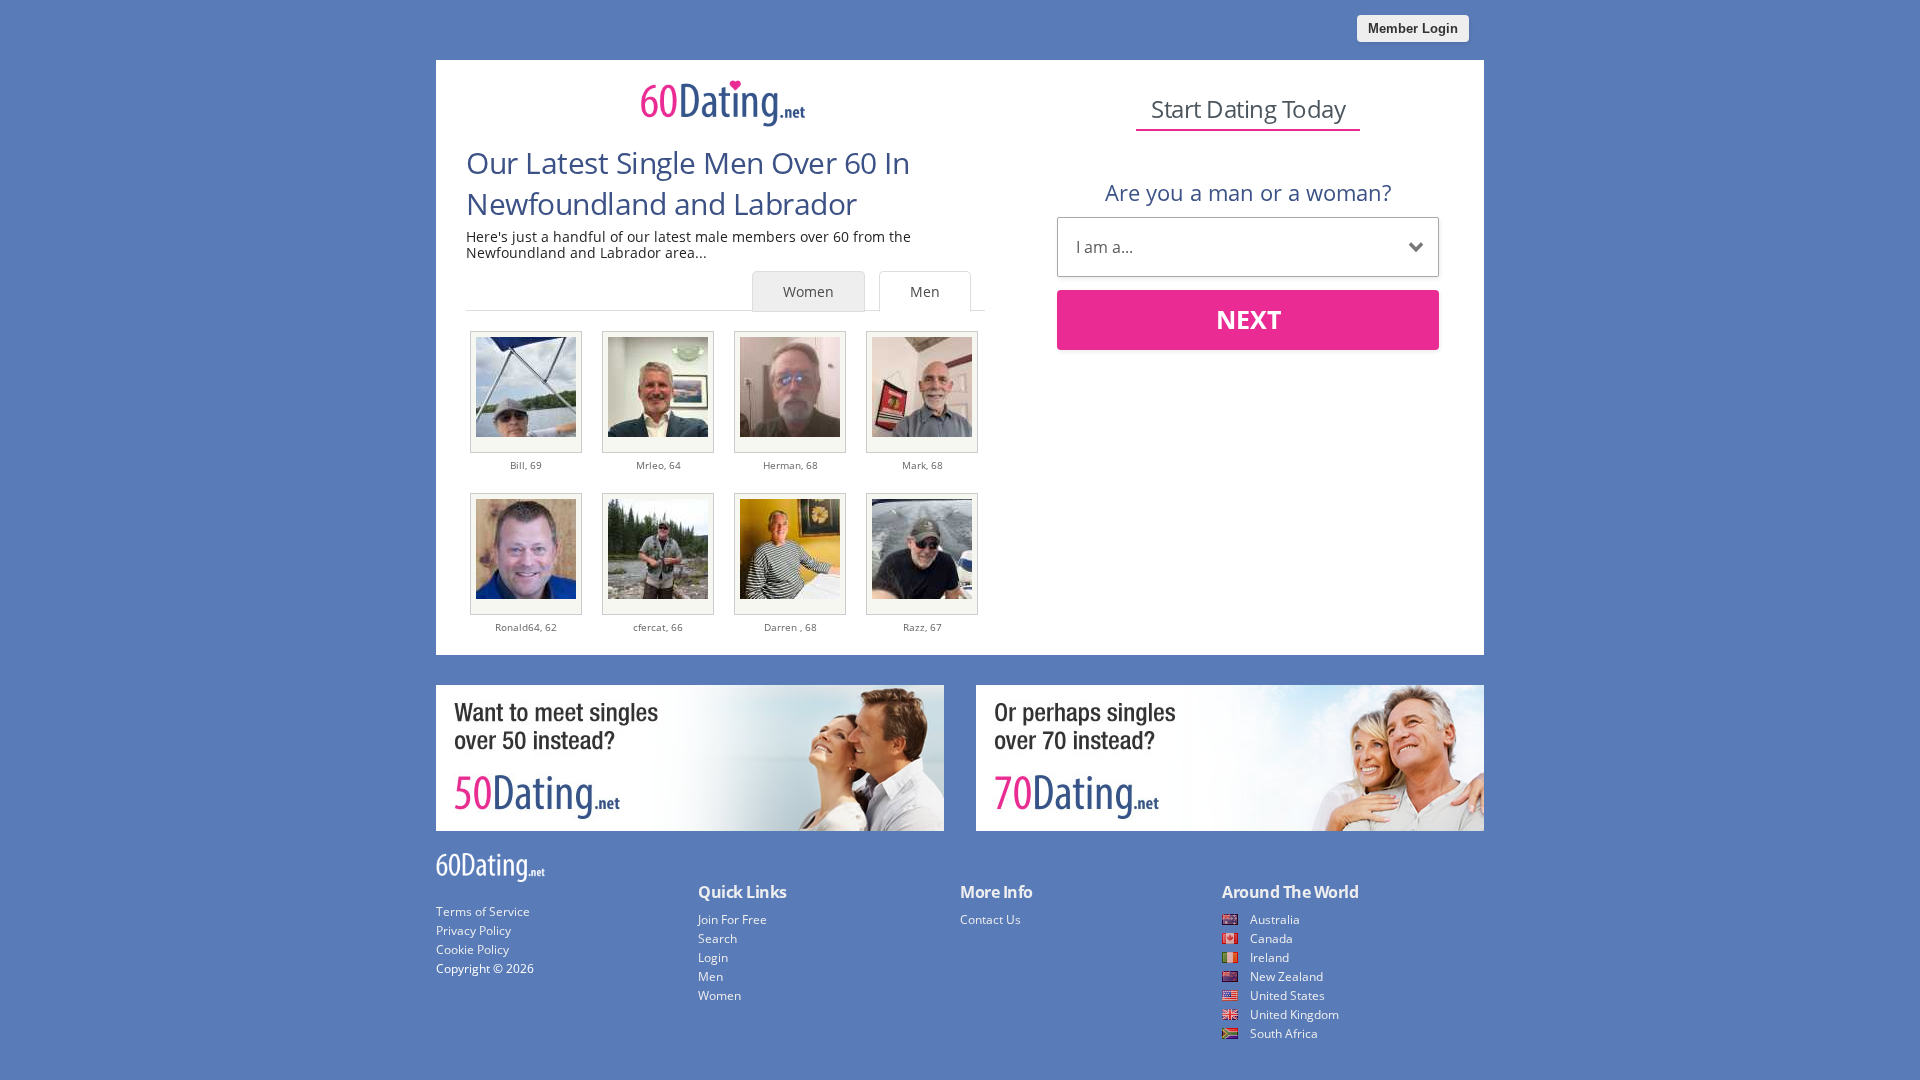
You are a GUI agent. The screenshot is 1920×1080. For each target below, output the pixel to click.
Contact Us (990, 919)
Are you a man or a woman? (1248, 192)
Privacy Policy (473, 930)
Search (717, 938)
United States (1287, 995)
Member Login (1413, 28)
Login (713, 957)
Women (808, 291)
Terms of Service (483, 911)
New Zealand (1286, 976)
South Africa (1284, 1033)
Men (925, 291)
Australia (1275, 919)
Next (1248, 319)
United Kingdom (1294, 1014)
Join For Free (732, 919)
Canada (1271, 938)
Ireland (1269, 957)
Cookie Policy (472, 949)
